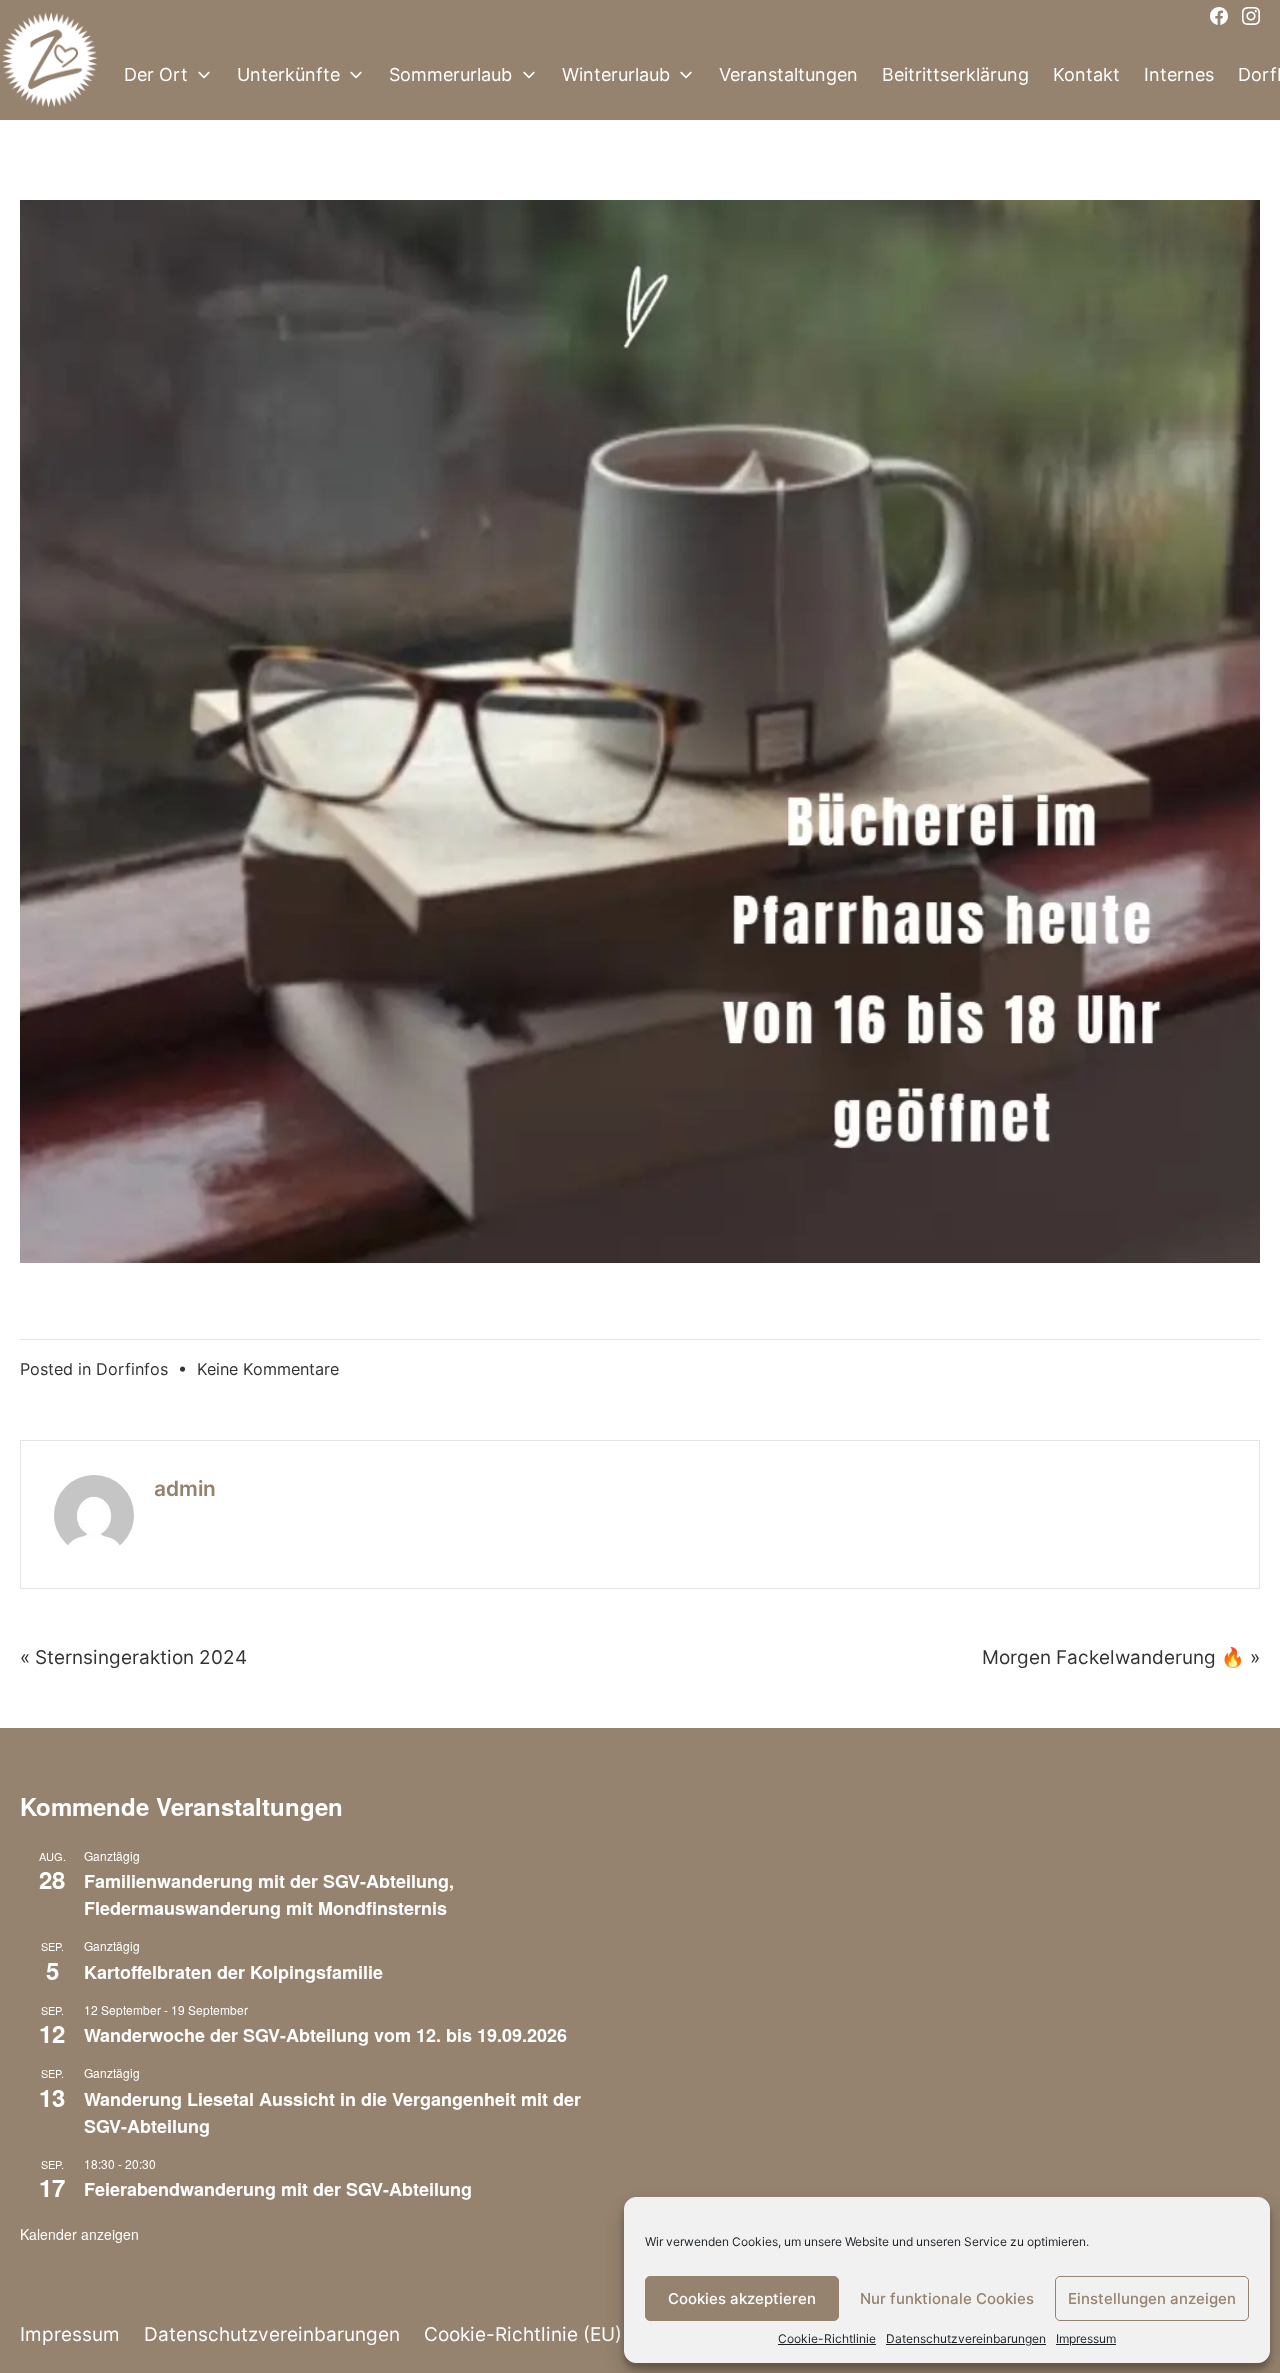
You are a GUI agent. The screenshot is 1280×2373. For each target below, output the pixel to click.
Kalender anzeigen (79, 2234)
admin (185, 1488)
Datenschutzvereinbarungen (966, 2338)
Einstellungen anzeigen (1152, 2298)
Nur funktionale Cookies (947, 2298)
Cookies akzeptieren (742, 2298)
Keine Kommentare (268, 1369)
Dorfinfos (132, 1369)
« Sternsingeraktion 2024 (133, 1657)
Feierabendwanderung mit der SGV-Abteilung (278, 2189)
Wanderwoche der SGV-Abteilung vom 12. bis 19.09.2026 (325, 2035)
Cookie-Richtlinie (827, 2338)
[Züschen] (50, 75)
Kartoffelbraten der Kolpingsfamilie (233, 1972)
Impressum (1086, 2338)
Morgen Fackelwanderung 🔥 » (1121, 1657)
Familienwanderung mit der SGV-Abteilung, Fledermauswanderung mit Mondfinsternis (269, 1894)
